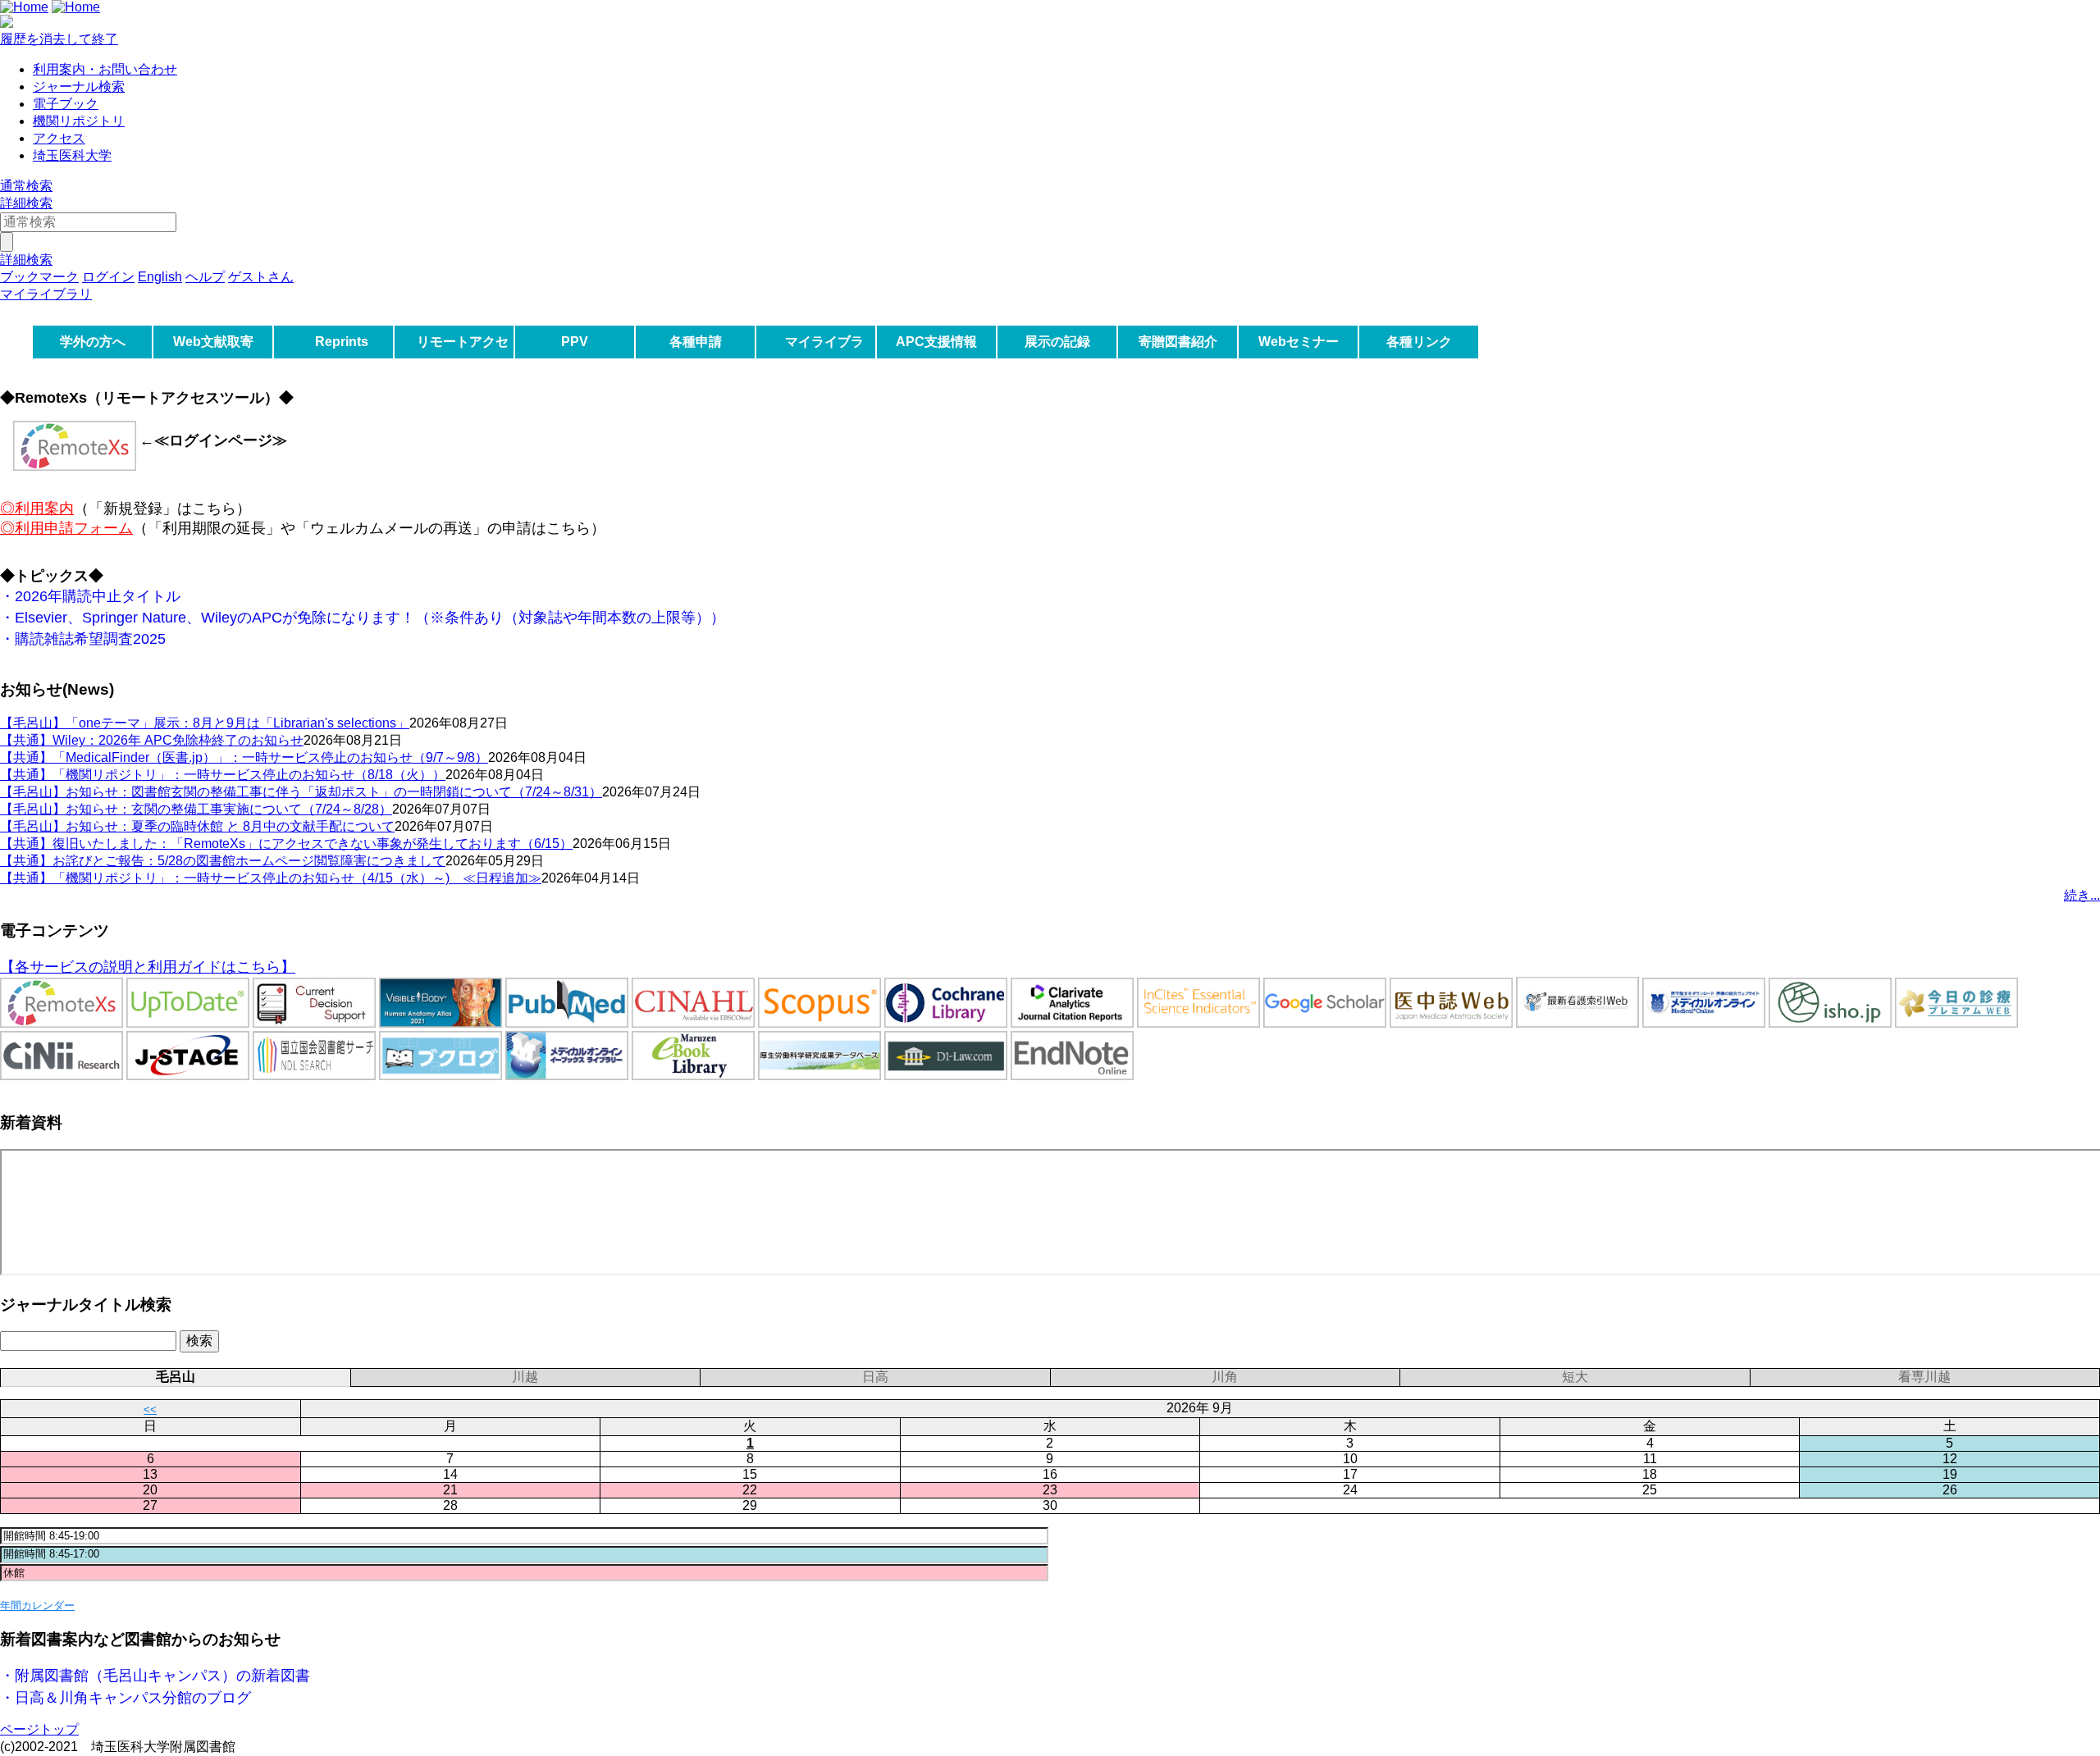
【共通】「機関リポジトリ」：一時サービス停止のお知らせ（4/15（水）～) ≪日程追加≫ (271, 878)
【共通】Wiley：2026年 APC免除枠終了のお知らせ (152, 740)
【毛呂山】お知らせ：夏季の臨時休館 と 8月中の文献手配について (197, 826)
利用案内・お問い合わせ (105, 69)
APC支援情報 (936, 342)
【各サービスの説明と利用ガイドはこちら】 (148, 967)
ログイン (108, 277)
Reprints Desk (339, 358)
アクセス (59, 138)
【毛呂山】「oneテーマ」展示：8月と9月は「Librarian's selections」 (205, 723)
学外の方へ (93, 342)
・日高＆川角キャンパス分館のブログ (126, 1698)
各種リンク (1419, 342)
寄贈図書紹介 (1178, 342)
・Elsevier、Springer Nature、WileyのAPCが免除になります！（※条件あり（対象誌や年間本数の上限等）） (363, 618)
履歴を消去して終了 (59, 39)
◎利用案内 (37, 509)
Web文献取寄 (213, 342)
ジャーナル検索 (79, 87)
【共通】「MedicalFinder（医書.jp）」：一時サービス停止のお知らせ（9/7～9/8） (244, 757)
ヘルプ (205, 277)
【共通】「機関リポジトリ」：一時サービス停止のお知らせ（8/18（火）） (223, 775)
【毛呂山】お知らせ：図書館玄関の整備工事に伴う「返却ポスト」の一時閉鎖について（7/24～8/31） (301, 792)
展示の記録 (1057, 342)
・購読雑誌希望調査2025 (83, 639)
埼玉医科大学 (72, 155)
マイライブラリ (824, 358)
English (160, 277)
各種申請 (696, 342)
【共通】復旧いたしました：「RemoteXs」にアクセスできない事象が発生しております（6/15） (286, 844)
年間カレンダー (37, 1605)
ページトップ (39, 1729)
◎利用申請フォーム (66, 528)
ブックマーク (39, 277)
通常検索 (26, 186)
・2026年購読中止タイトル (90, 596)
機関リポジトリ (79, 121)
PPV (575, 342)
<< (150, 1409)
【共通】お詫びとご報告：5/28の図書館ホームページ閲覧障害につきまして (223, 861)
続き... (2082, 895)
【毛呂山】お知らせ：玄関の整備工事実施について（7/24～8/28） (196, 809)
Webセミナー (1299, 342)
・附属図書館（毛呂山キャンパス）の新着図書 (155, 1676)
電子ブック (66, 104)
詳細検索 (26, 203)
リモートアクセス (463, 358)
